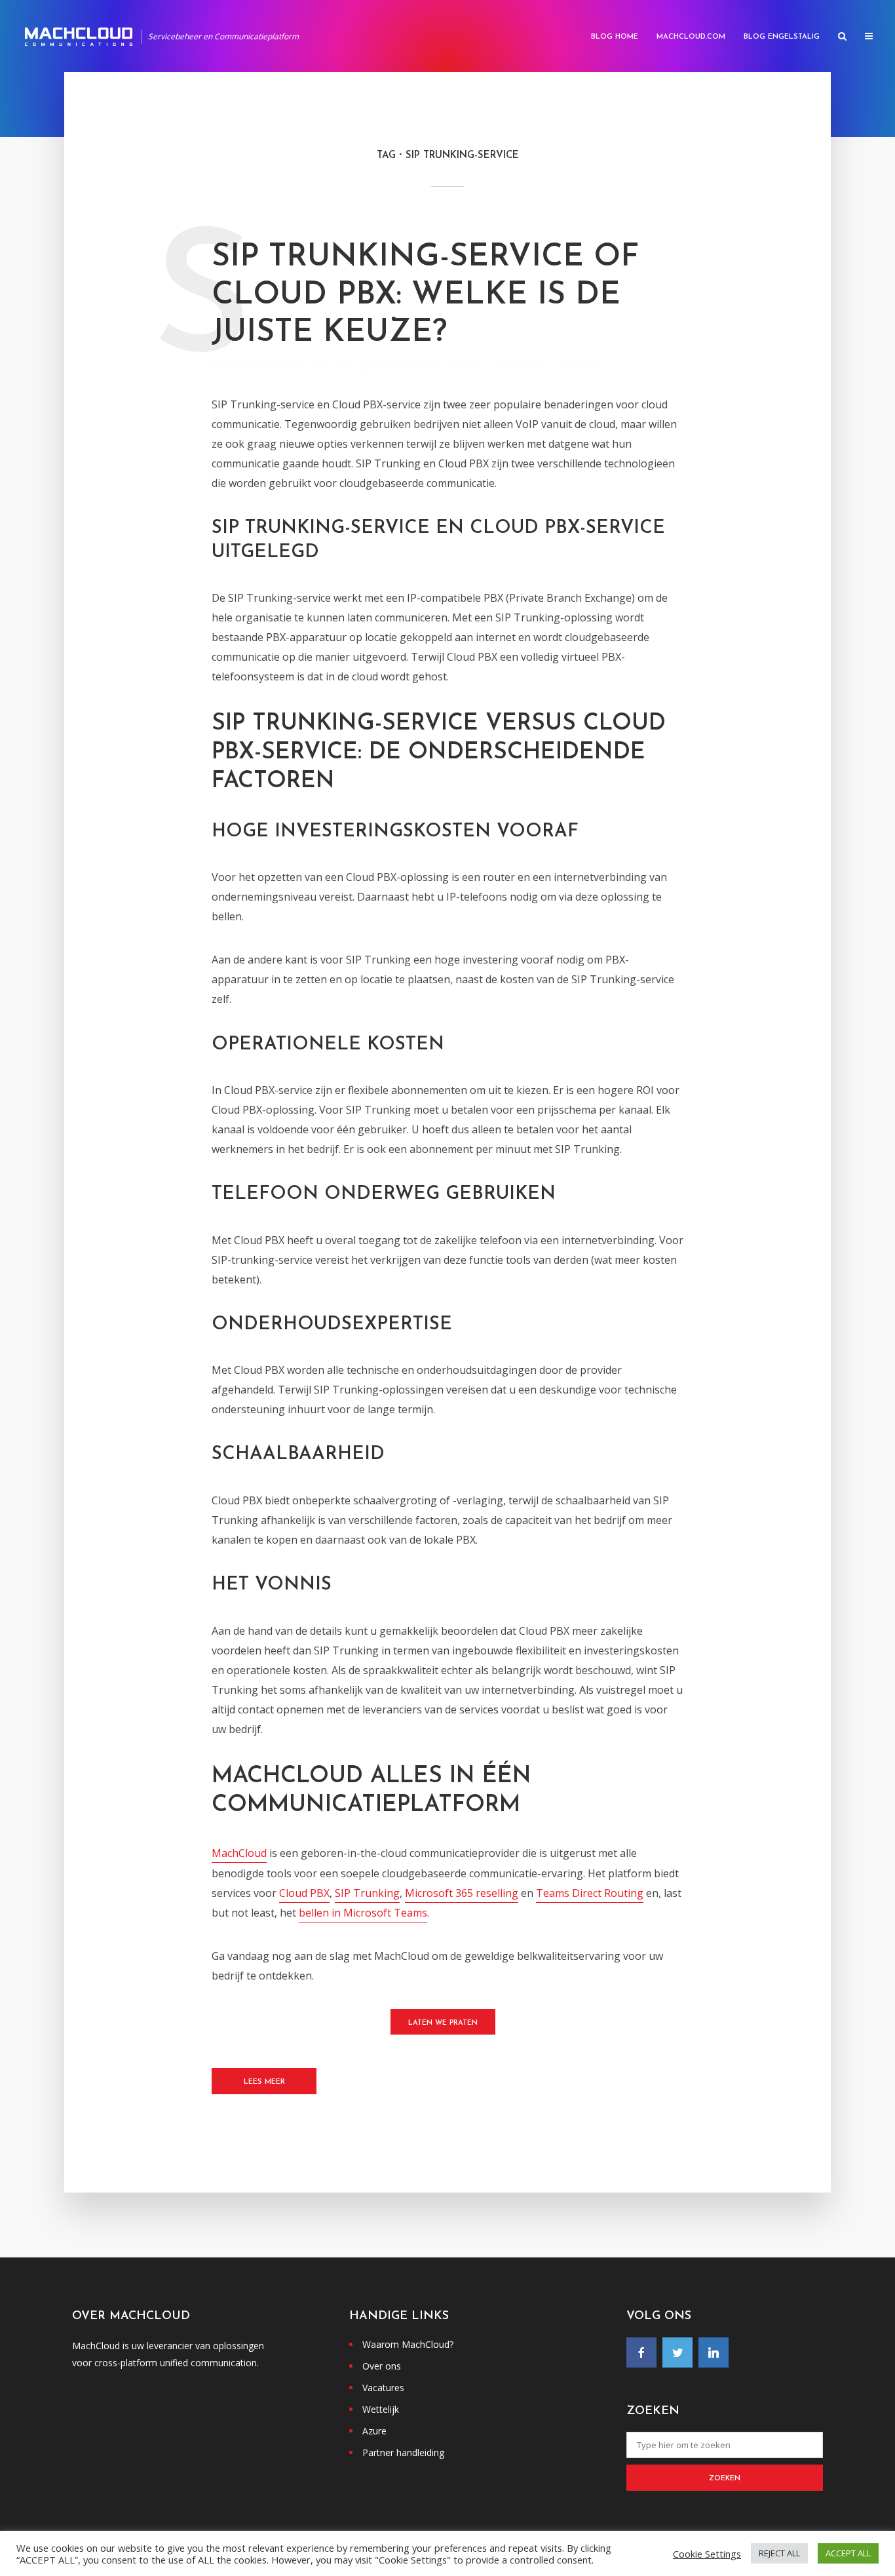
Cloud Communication (264, 366)
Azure (374, 2431)
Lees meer (264, 2082)
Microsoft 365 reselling (462, 1893)
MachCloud (239, 1853)
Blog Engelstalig (782, 37)
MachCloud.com (691, 37)
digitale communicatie (399, 366)
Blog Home (615, 37)
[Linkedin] (714, 2352)
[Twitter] (677, 2352)
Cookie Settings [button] (707, 2554)
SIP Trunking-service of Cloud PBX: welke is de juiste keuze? (425, 295)
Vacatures (383, 2388)
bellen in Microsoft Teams (363, 1913)
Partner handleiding (403, 2452)
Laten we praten (443, 2023)
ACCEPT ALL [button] (848, 2553)
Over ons (382, 2366)
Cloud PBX (332, 366)
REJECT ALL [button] (779, 2553)
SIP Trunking (367, 1893)
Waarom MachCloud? (408, 2344)
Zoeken (725, 2479)
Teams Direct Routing (590, 1893)
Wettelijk (381, 2409)
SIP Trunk (464, 366)
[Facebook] (641, 2352)
